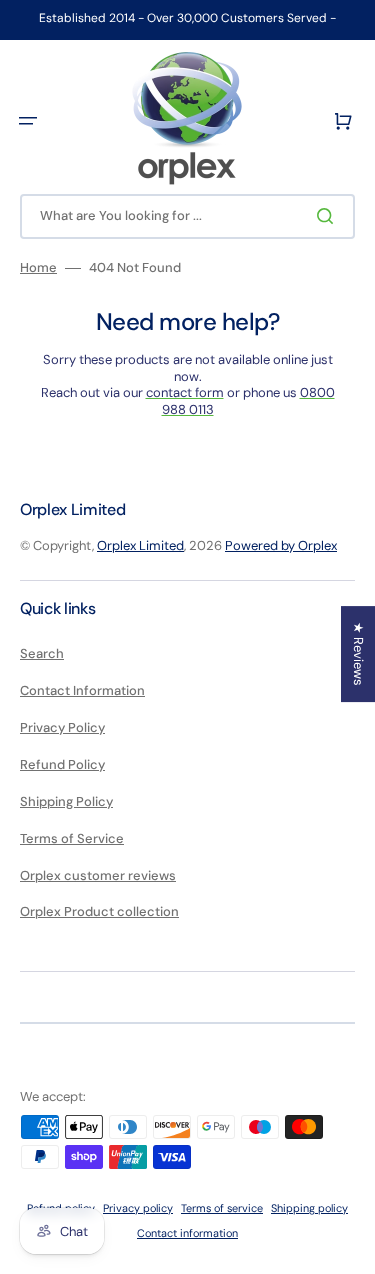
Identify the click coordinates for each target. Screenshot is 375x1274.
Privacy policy (138, 1208)
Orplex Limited (140, 545)
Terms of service (222, 1208)
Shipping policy (309, 1208)
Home (38, 268)
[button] (28, 121)
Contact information (187, 1233)
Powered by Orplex (281, 545)
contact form (185, 392)
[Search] (329, 216)
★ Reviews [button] (358, 654)
